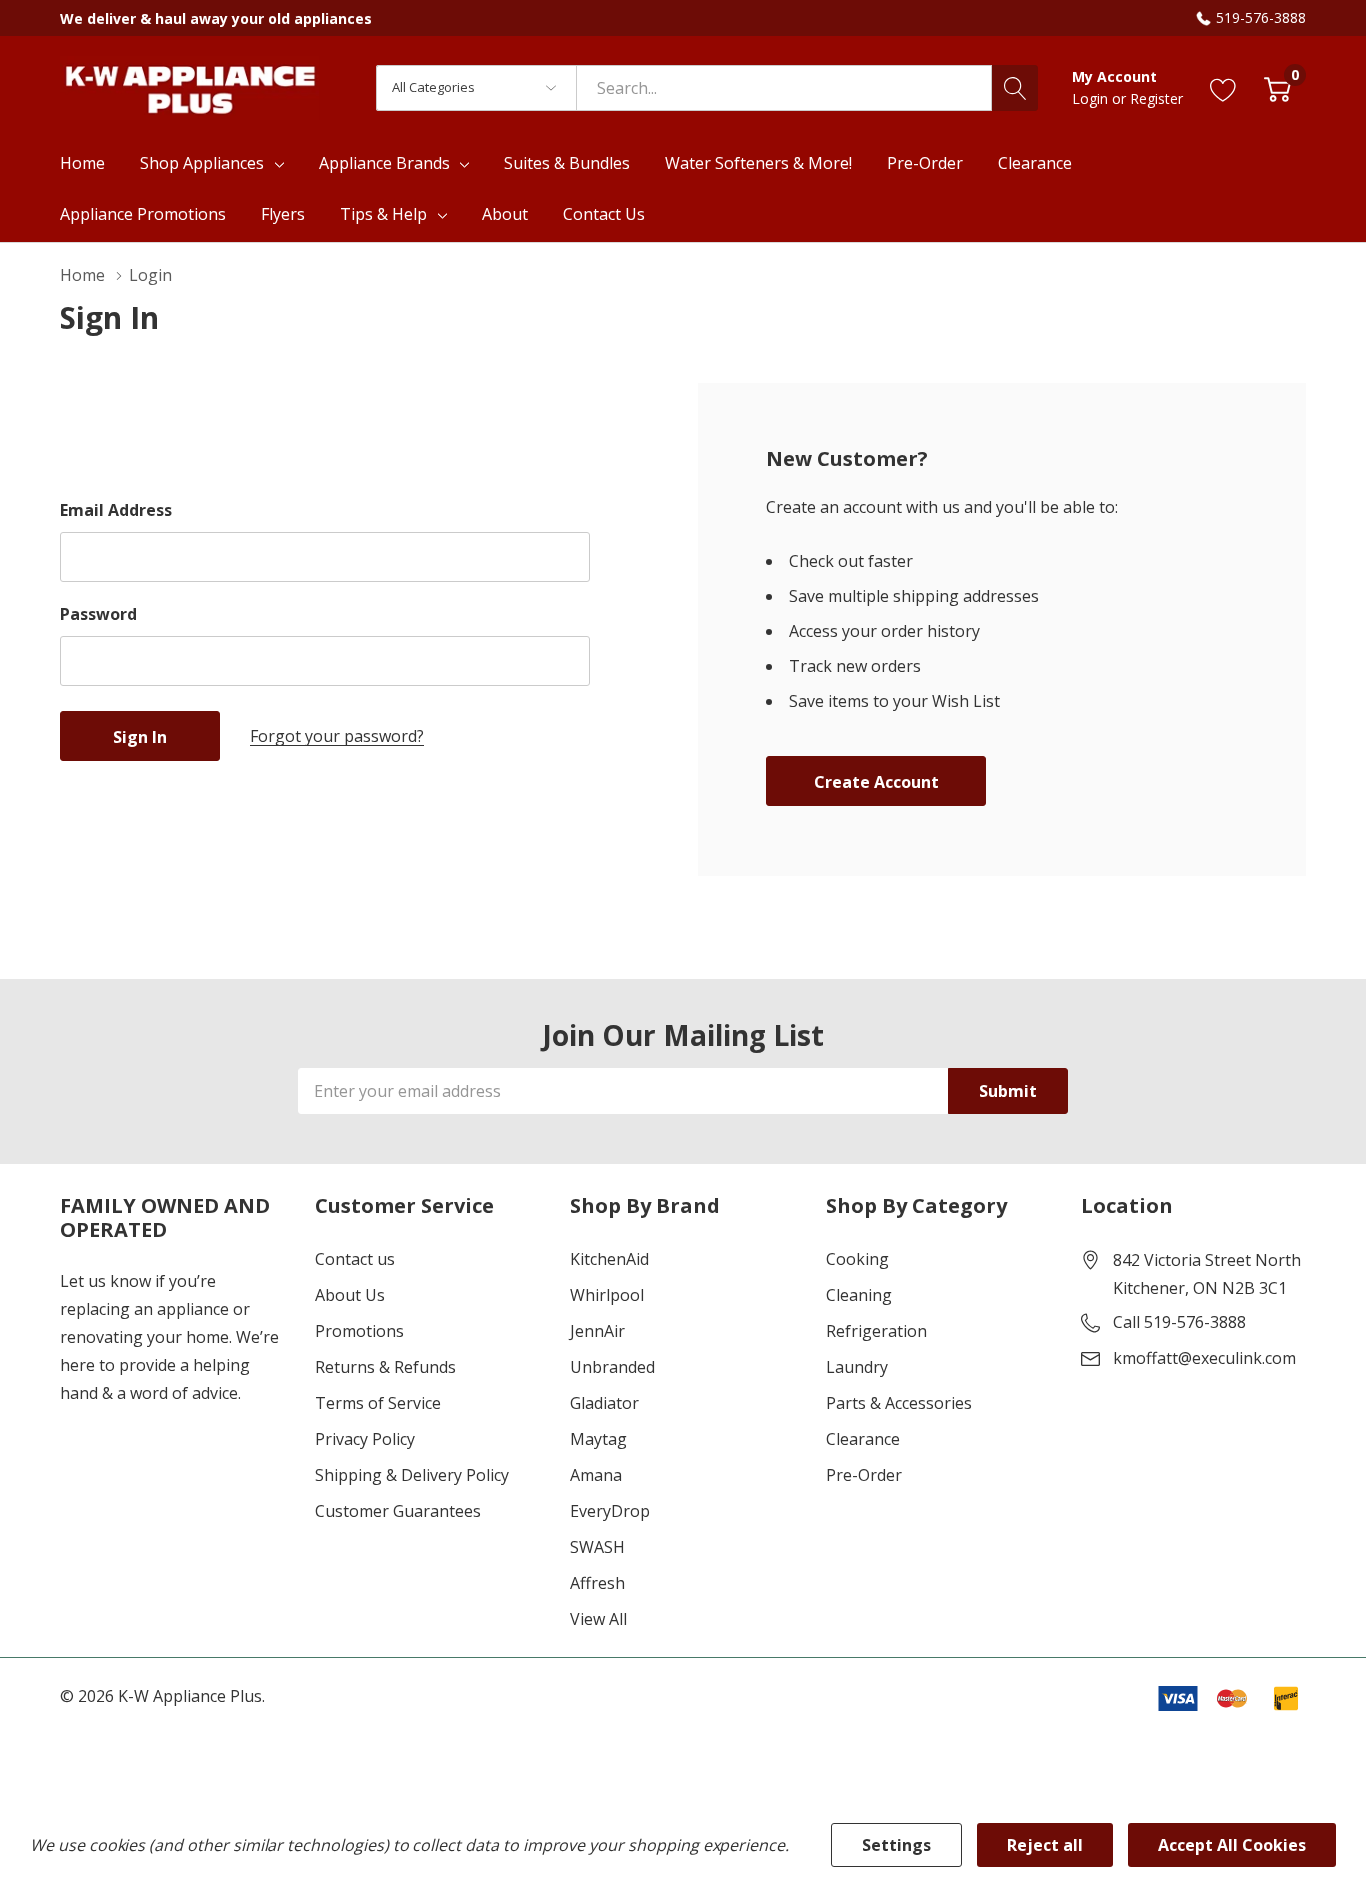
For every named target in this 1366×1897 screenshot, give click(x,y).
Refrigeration (876, 1331)
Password (98, 614)
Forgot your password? (337, 736)
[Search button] (1015, 88)
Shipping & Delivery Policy (412, 1475)
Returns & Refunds (385, 1367)
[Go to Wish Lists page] (1223, 87)
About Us (350, 1295)
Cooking (857, 1259)
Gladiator (604, 1403)
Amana (596, 1475)
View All (598, 1619)
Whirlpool (607, 1295)
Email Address (116, 510)
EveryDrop (610, 1511)
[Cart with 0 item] (1277, 87)
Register (1156, 98)
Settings (896, 1845)
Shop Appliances (202, 163)
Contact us (355, 1259)
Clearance (863, 1439)
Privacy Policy (365, 1439)
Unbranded (612, 1367)
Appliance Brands (384, 163)
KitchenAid (609, 1259)
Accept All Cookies (1232, 1845)
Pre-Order (864, 1475)
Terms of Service (378, 1403)
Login (1092, 98)
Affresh (597, 1583)
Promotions (359, 1331)
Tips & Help (383, 214)
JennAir (597, 1331)
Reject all (1045, 1845)
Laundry (857, 1367)
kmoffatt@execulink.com (1204, 1358)
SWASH (597, 1547)
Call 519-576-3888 (1179, 1322)
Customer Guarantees (398, 1511)
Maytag (598, 1439)
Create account (876, 782)
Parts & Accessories (899, 1403)
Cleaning (859, 1295)
